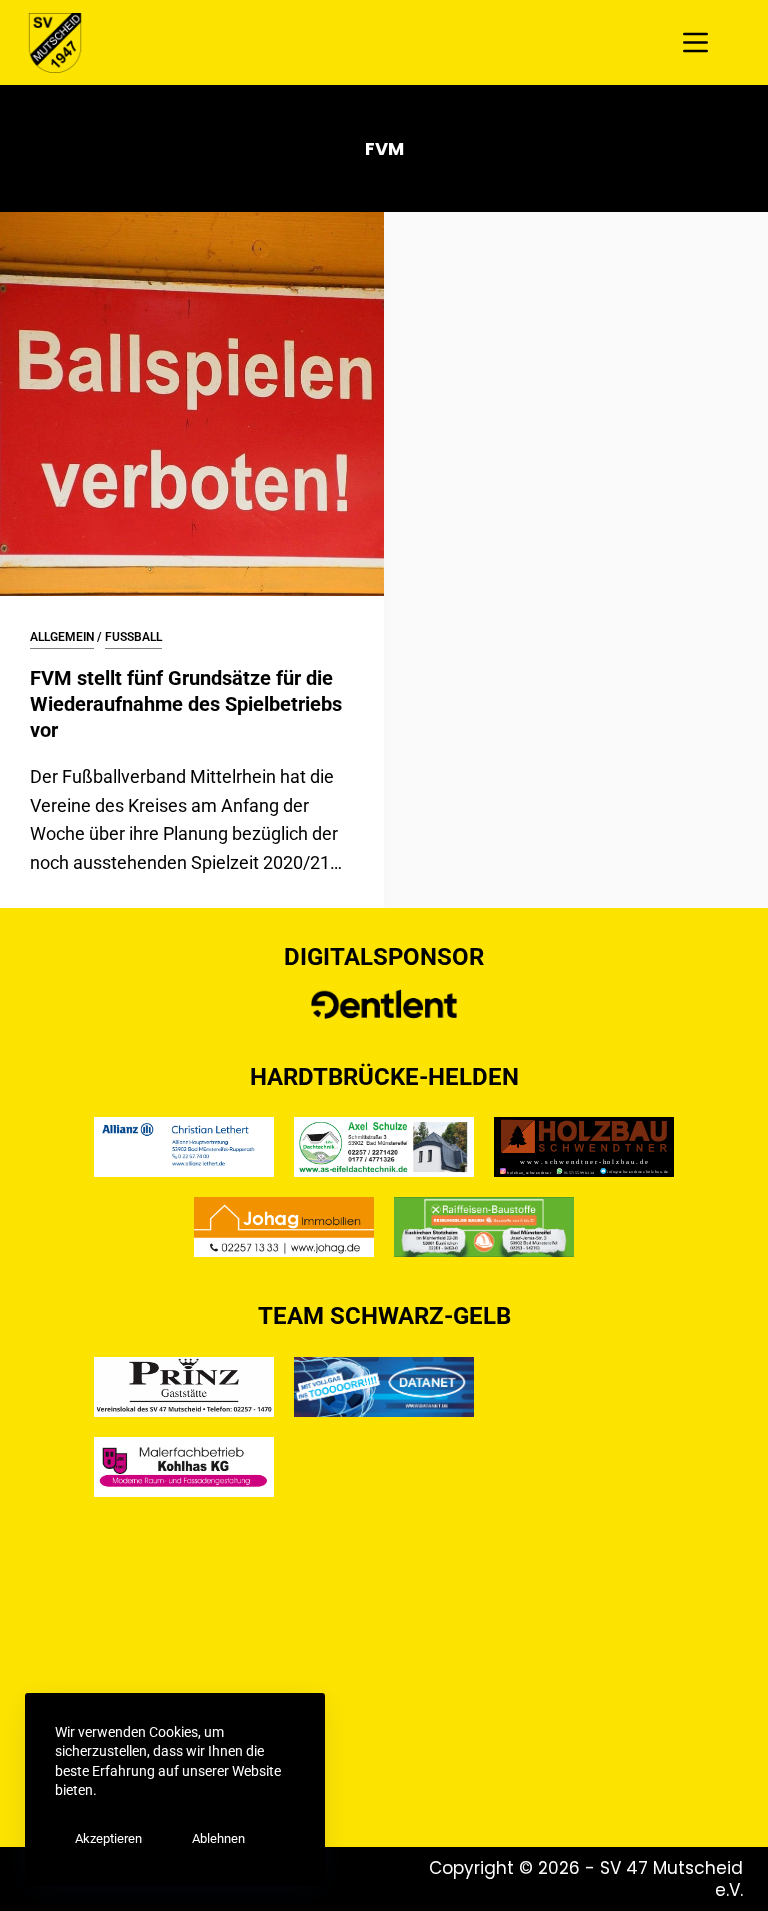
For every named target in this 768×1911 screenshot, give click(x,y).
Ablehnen (218, 1838)
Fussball (133, 637)
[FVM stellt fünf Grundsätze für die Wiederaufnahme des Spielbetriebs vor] (192, 404)
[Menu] (695, 42)
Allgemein (62, 637)
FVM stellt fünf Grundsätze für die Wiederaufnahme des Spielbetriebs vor (186, 704)
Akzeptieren (108, 1838)
